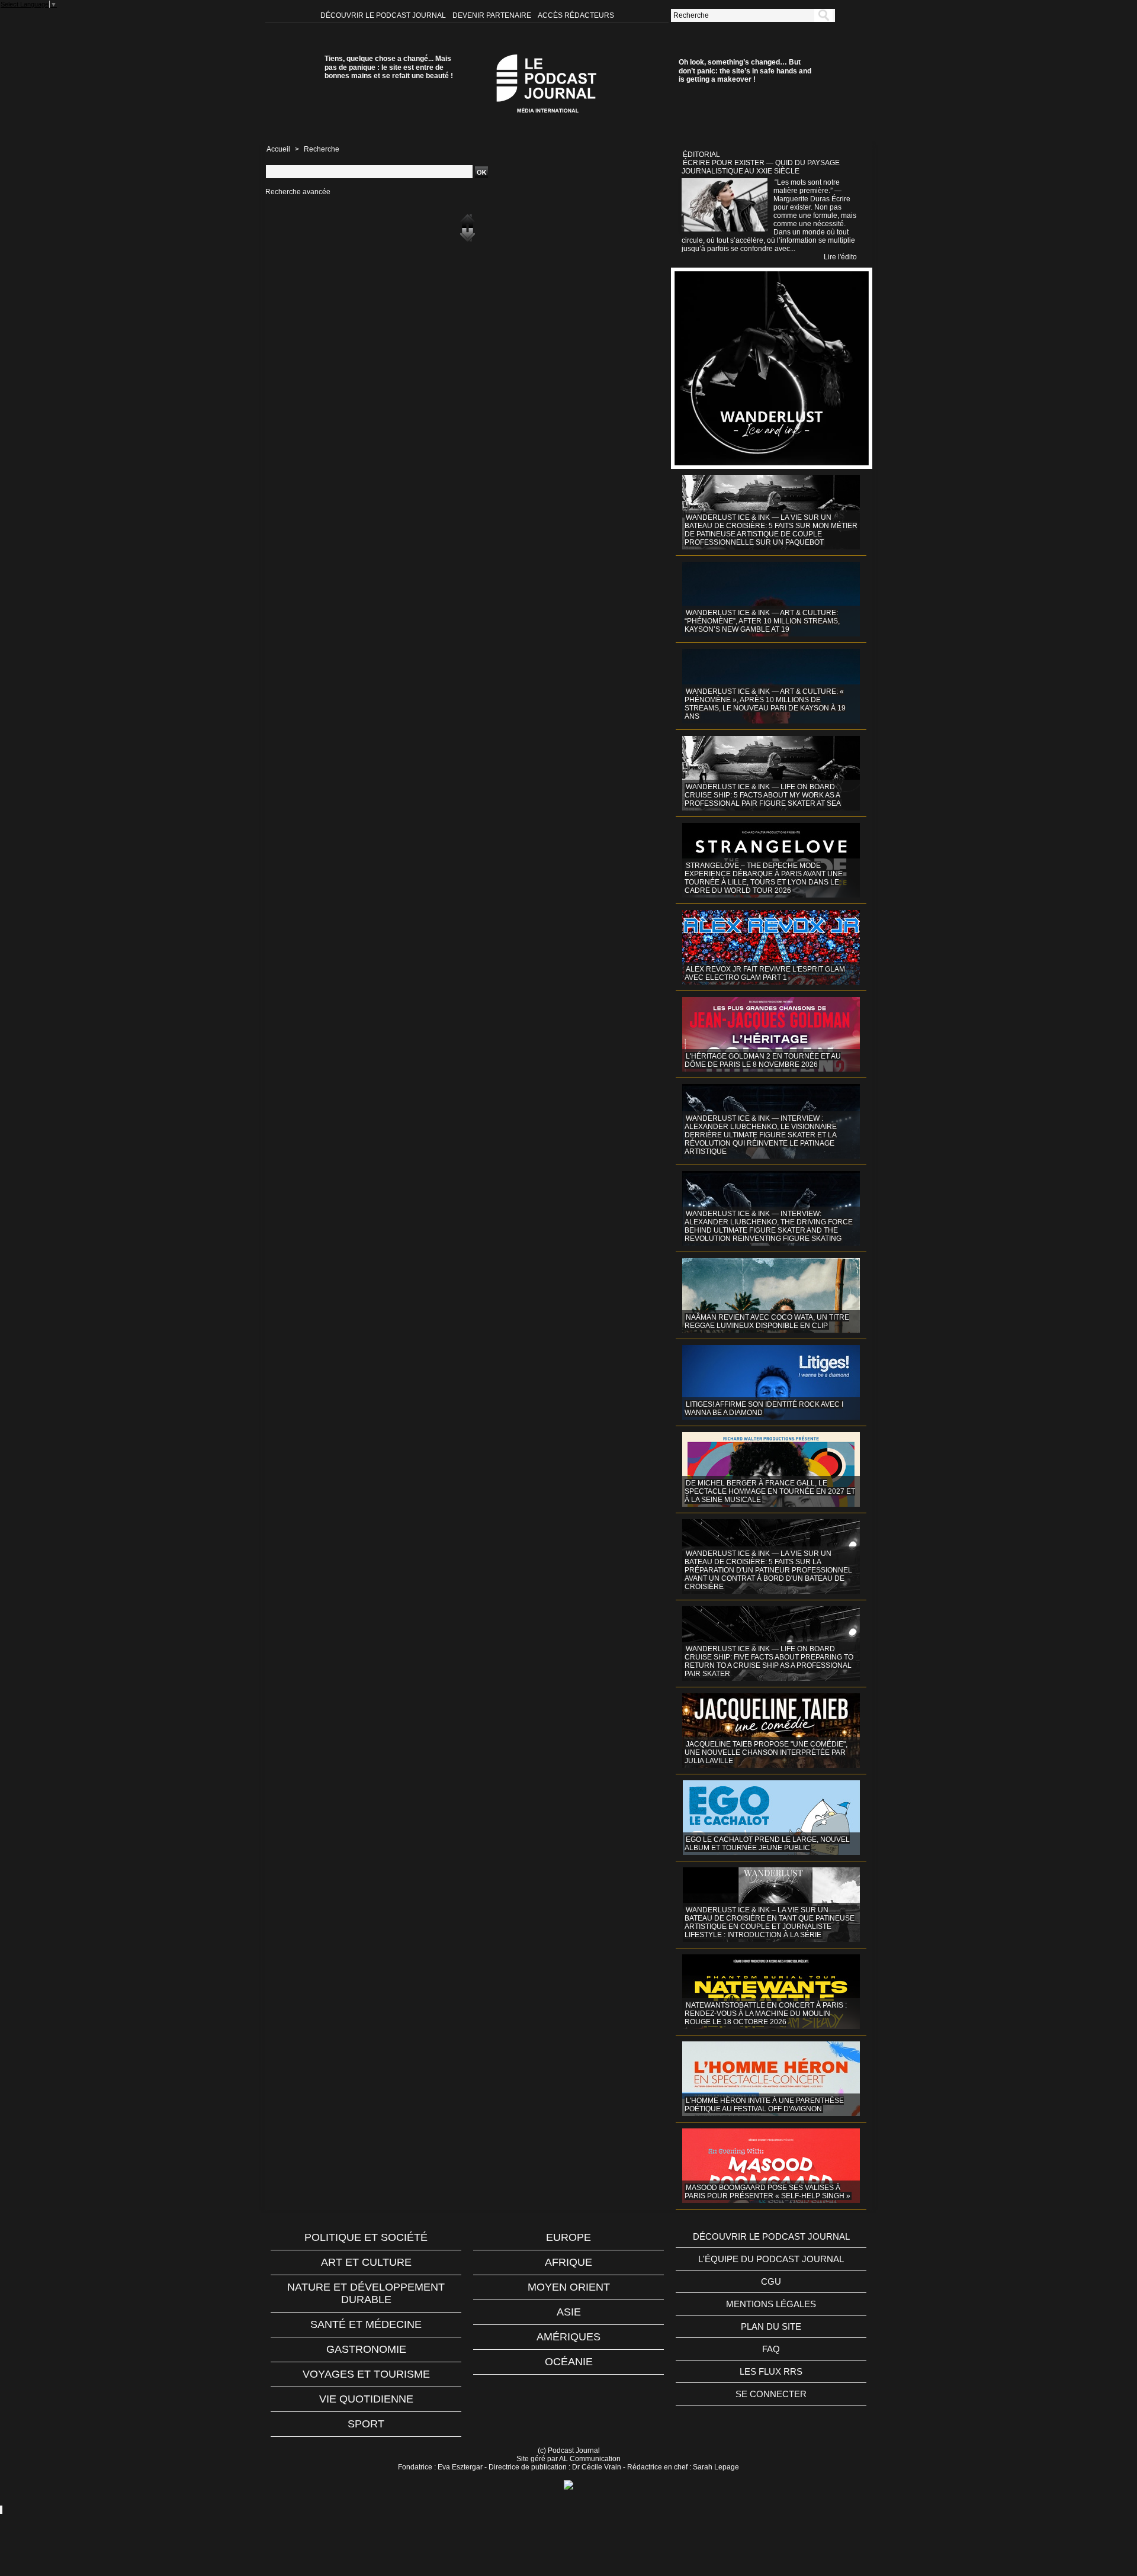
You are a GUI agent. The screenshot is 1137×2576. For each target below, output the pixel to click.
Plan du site (771, 2326)
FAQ (771, 2349)
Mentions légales (771, 2304)
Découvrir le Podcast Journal (384, 15)
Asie (569, 2312)
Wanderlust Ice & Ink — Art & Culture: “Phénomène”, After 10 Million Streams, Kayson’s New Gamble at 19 (762, 621)
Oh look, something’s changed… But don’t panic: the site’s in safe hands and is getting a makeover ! (745, 71)
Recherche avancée (298, 192)
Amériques (568, 2337)
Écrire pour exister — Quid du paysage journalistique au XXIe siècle (761, 167)
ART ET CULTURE (366, 2262)
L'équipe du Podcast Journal (771, 2259)
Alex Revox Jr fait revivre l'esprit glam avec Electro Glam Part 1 (765, 973)
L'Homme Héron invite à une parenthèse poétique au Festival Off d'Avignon (764, 2105)
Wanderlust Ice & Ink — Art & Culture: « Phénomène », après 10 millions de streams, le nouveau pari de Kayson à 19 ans (765, 704)
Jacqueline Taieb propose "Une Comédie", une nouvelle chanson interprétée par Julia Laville (766, 1752)
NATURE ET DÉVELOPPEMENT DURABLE (366, 2293)
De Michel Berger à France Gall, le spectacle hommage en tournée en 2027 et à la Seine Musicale (770, 1491)
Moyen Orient (569, 2287)
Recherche (322, 149)
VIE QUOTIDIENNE (366, 2399)
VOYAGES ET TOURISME (366, 2374)
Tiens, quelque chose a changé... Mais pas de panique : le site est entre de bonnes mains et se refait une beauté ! (389, 67)
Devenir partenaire (493, 15)
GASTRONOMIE (366, 2349)
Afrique (568, 2262)
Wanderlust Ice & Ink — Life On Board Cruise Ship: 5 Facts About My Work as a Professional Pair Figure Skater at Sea (763, 795)
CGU (771, 2281)
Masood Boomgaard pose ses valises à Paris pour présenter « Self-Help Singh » (767, 2192)
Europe (568, 2237)
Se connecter (771, 2394)
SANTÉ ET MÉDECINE (366, 2324)
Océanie (569, 2362)
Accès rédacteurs (576, 15)
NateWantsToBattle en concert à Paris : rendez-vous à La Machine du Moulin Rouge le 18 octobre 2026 (766, 2014)
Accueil (278, 149)
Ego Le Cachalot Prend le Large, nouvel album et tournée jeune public (767, 1844)
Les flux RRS (771, 2371)
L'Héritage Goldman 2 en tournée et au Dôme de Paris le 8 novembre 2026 (763, 1060)
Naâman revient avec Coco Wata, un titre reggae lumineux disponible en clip (767, 1321)
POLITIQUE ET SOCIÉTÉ (366, 2237)
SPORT (366, 2424)
